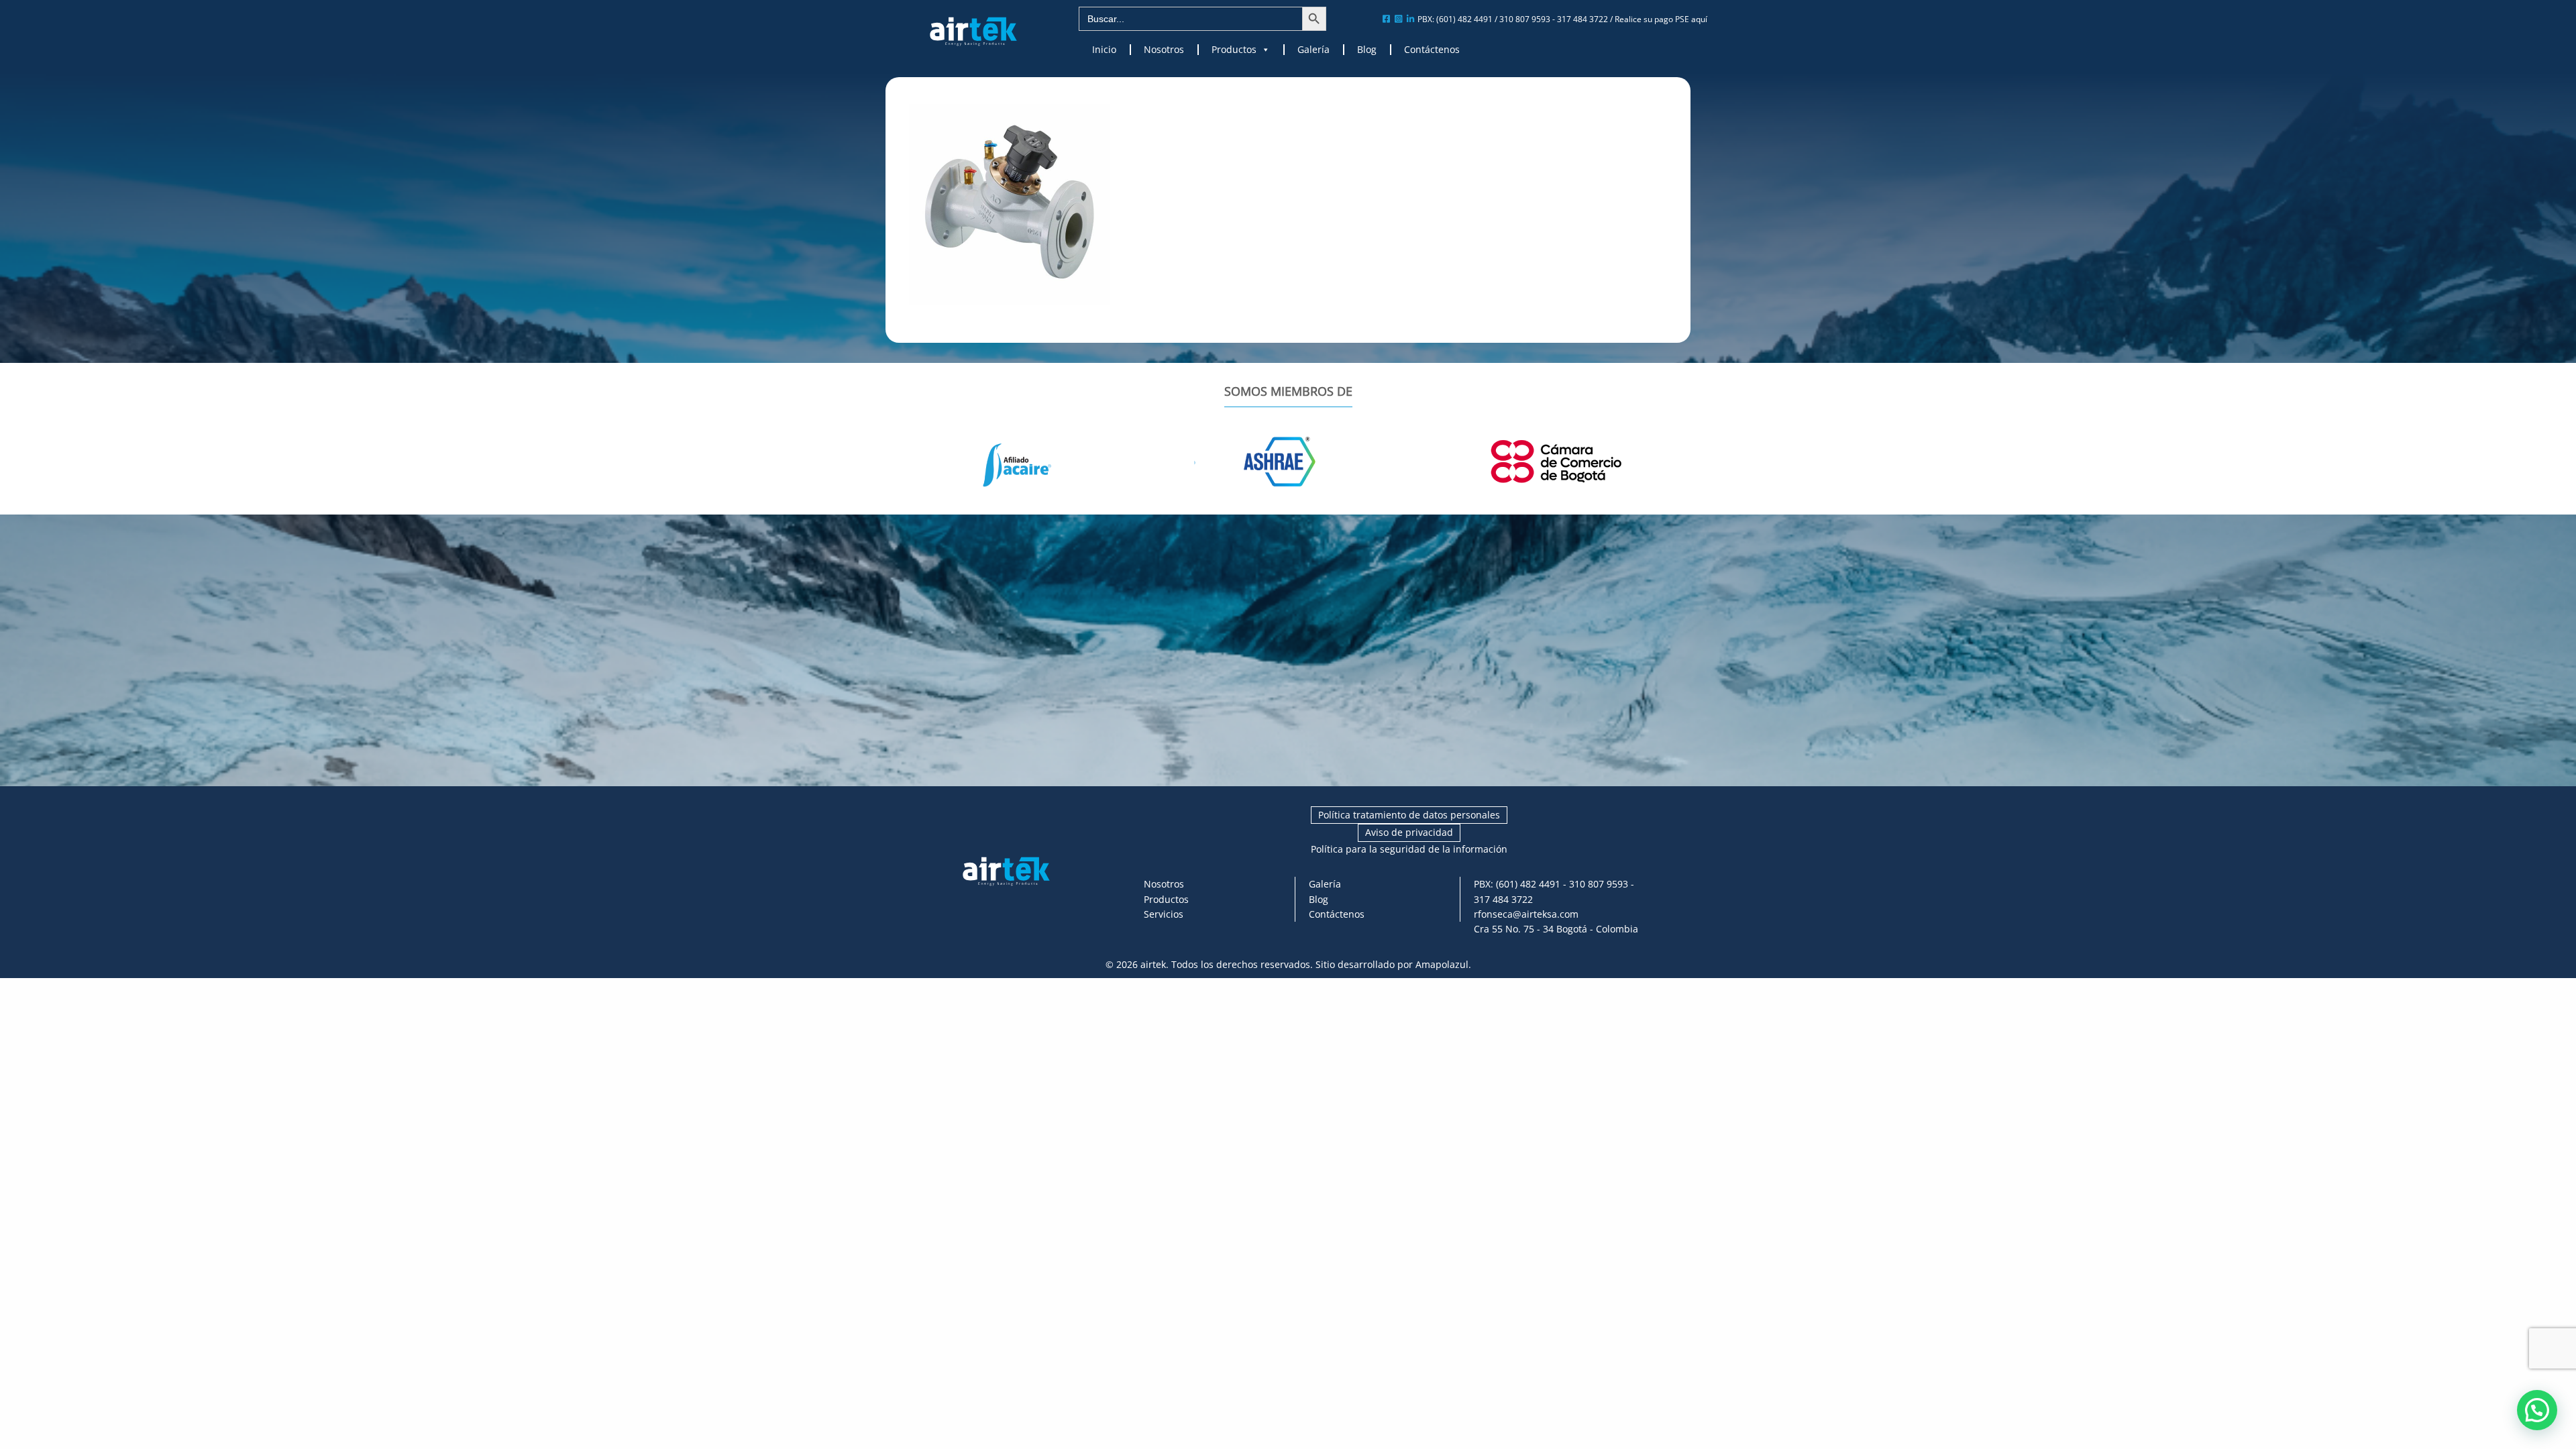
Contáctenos (1432, 50)
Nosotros (1164, 50)
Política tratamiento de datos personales (1409, 815)
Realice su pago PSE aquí (1661, 19)
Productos (1234, 50)
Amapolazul (1442, 964)
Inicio (1104, 50)
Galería (1313, 50)
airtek (1153, 964)
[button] (2537, 1410)
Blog (1367, 50)
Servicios (1164, 914)
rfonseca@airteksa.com (1526, 914)
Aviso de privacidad (1409, 832)
